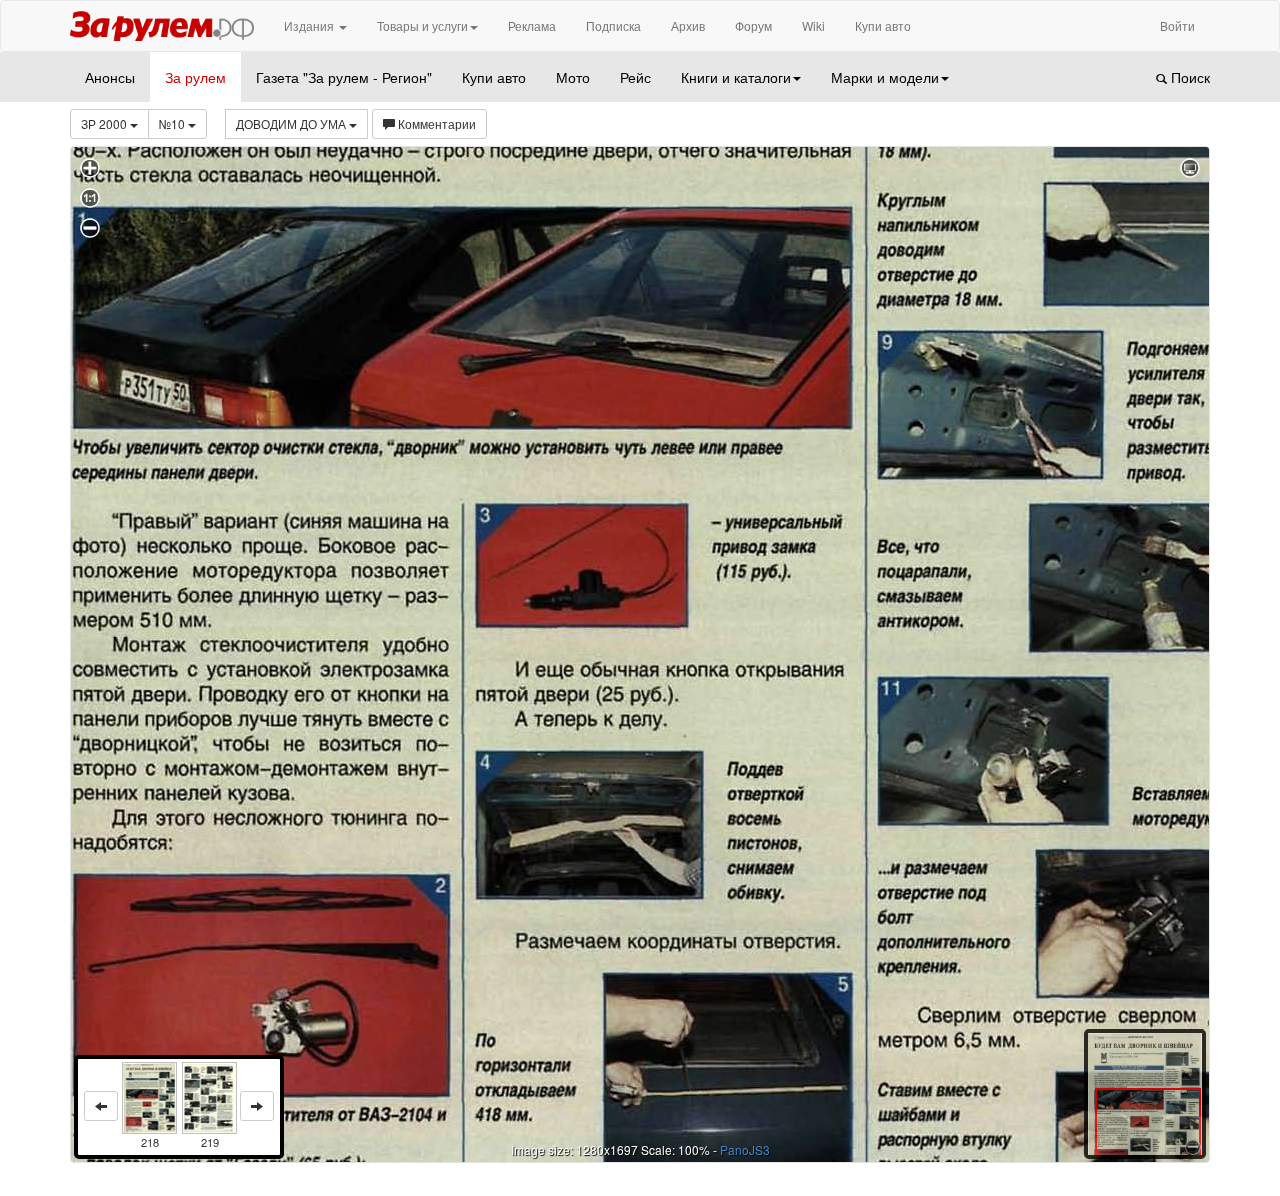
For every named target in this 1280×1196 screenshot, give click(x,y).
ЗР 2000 (105, 123)
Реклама (532, 25)
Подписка (613, 25)
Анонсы (110, 77)
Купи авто (883, 25)
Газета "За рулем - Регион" (344, 77)
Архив (688, 25)
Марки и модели (885, 77)
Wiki (813, 25)
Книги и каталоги (736, 77)
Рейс (635, 77)
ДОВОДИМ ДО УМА (292, 123)
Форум (753, 25)
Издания (310, 25)
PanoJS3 (745, 1149)
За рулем (195, 77)
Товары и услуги (422, 25)
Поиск (1188, 77)
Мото (573, 77)
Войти (1177, 25)
